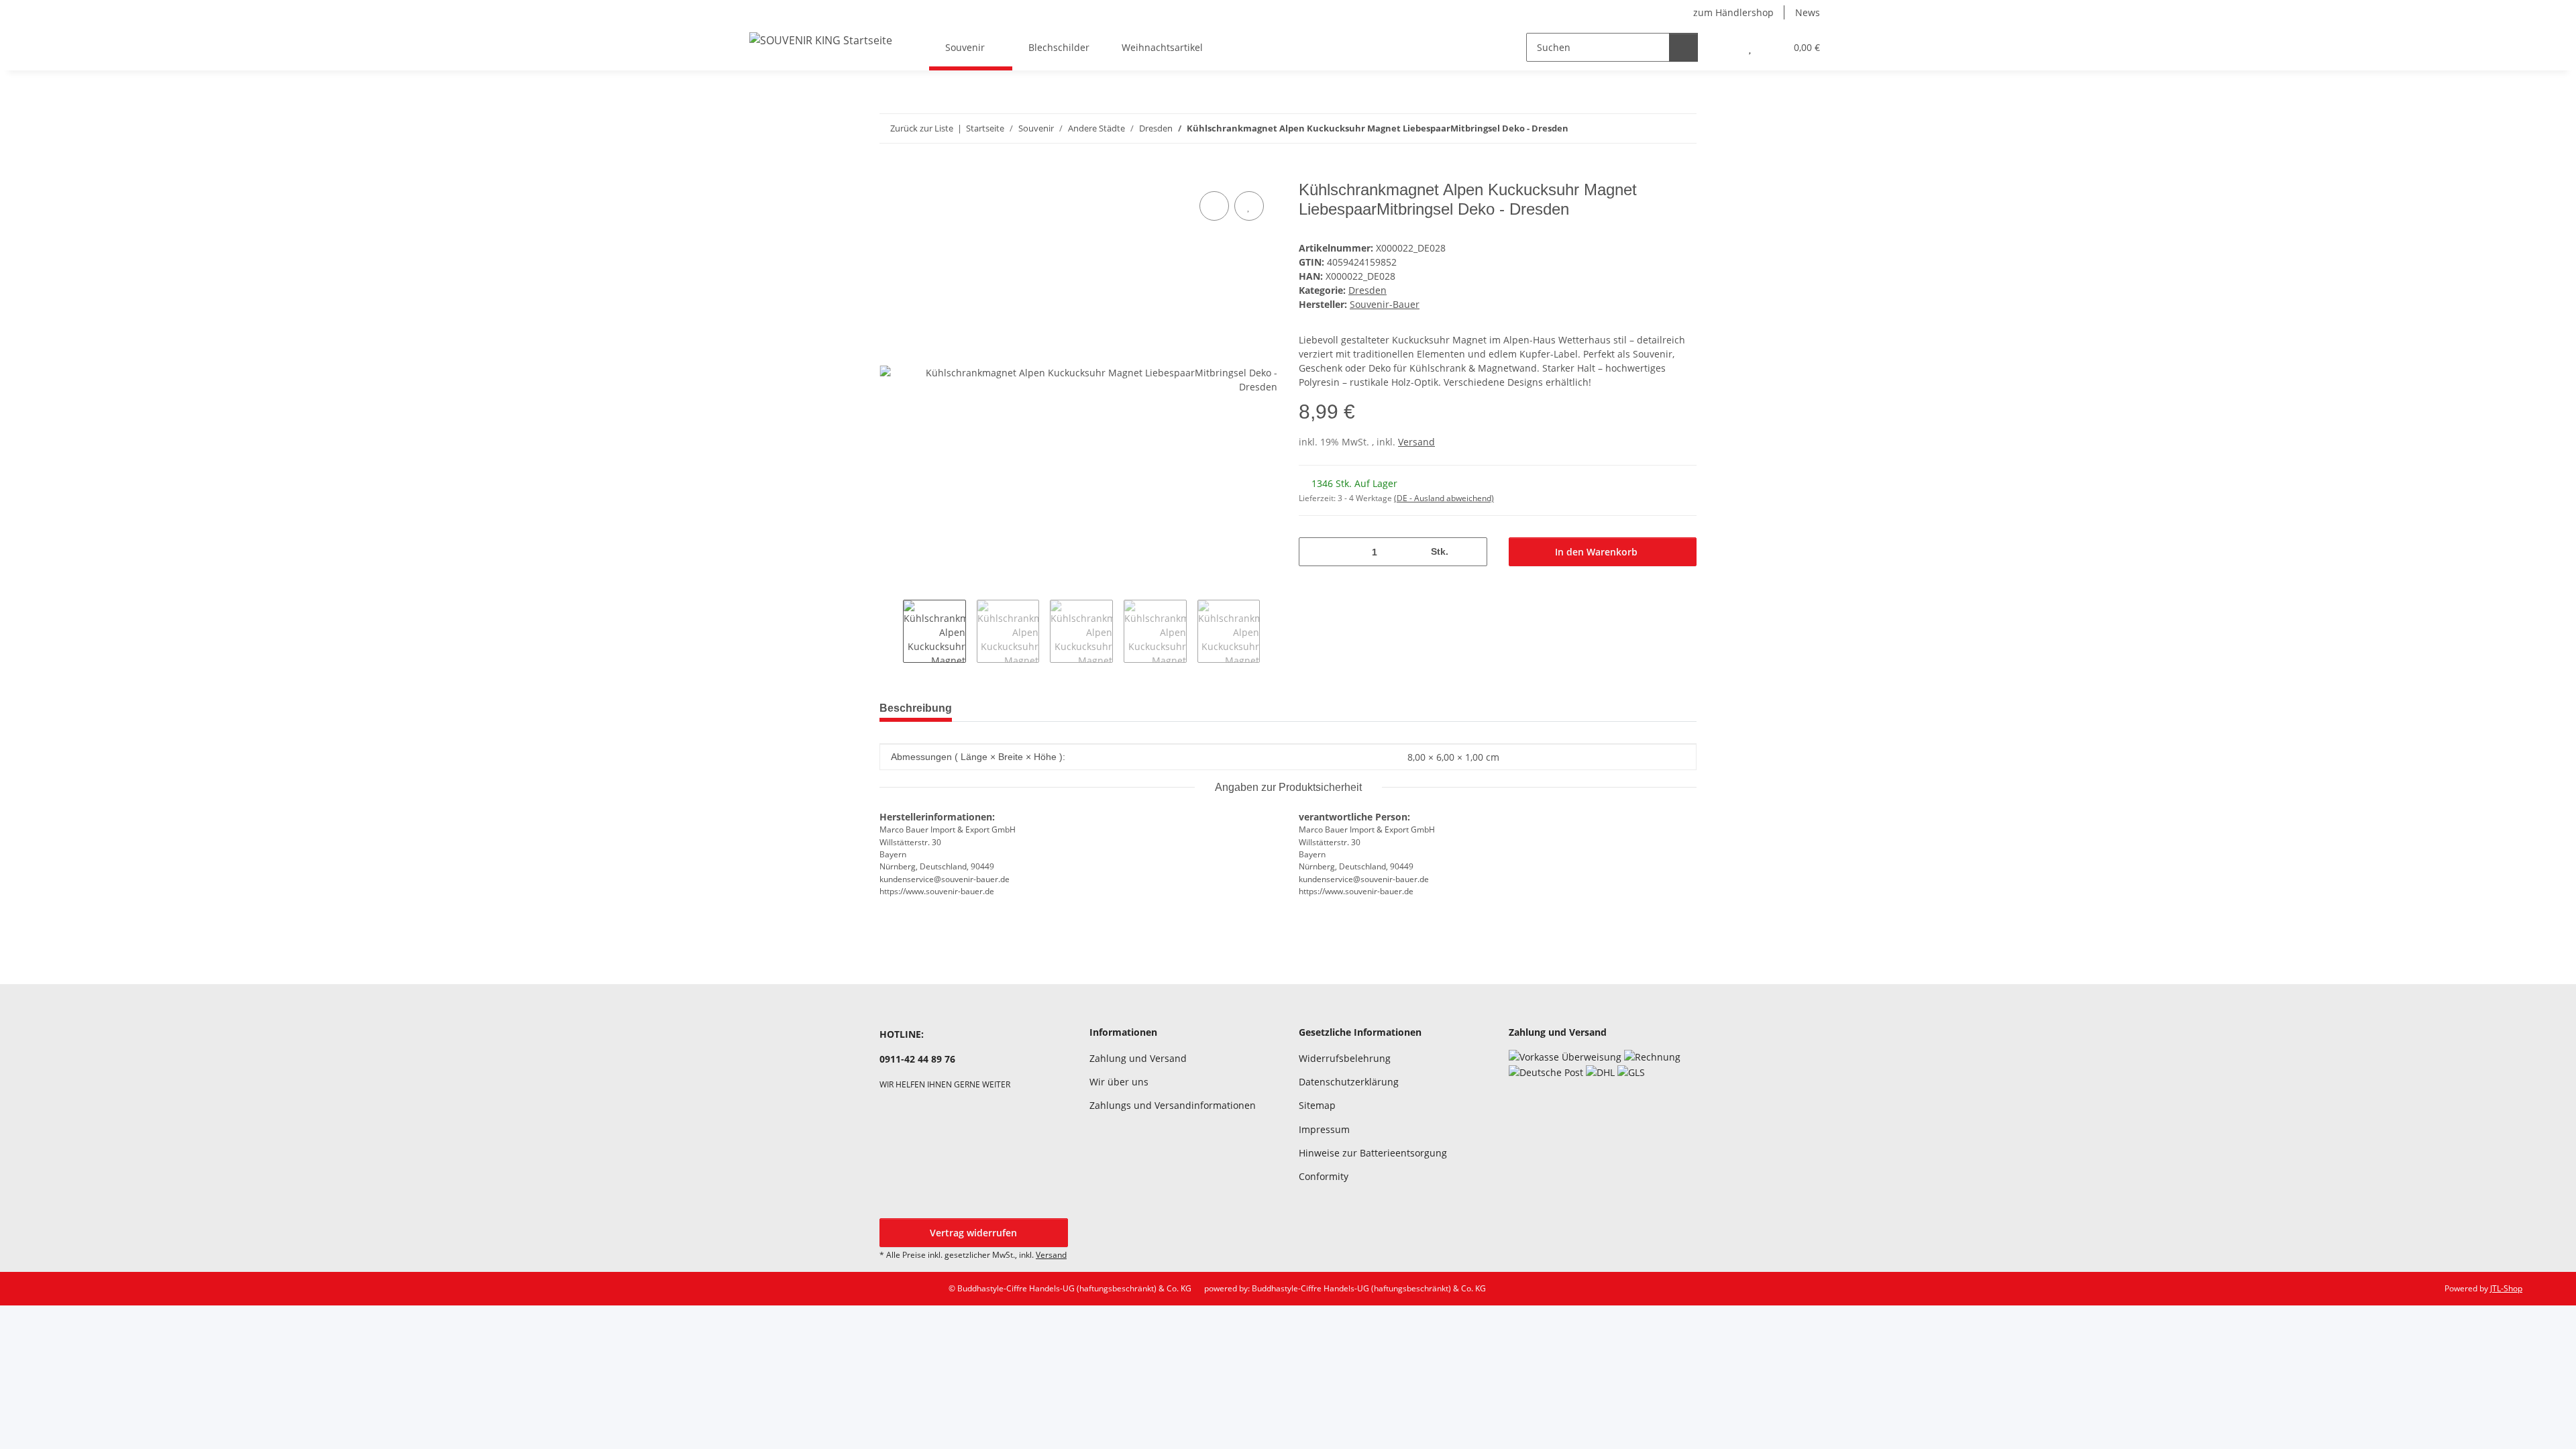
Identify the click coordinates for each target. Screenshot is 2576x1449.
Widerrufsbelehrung (1345, 1058)
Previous (891, 631)
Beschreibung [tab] (916, 708)
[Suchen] (1683, 47)
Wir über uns (1119, 1082)
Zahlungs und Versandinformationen (1173, 1105)
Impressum (1324, 1129)
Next (1272, 631)
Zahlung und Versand (1138, 1058)
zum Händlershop (1733, 12)
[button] (1723, 47)
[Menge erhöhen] (1472, 552)
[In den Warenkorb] (890, 173)
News (1808, 12)
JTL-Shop (2506, 1288)
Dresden (1367, 290)
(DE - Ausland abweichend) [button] (1444, 498)
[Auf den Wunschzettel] (1249, 206)
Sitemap (1317, 1105)
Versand (1416, 442)
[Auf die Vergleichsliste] (1214, 206)
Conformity (1324, 1176)
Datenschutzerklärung (1349, 1082)
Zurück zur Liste (922, 128)
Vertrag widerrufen (973, 1233)
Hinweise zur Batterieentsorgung (1373, 1153)
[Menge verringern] (1314, 552)
